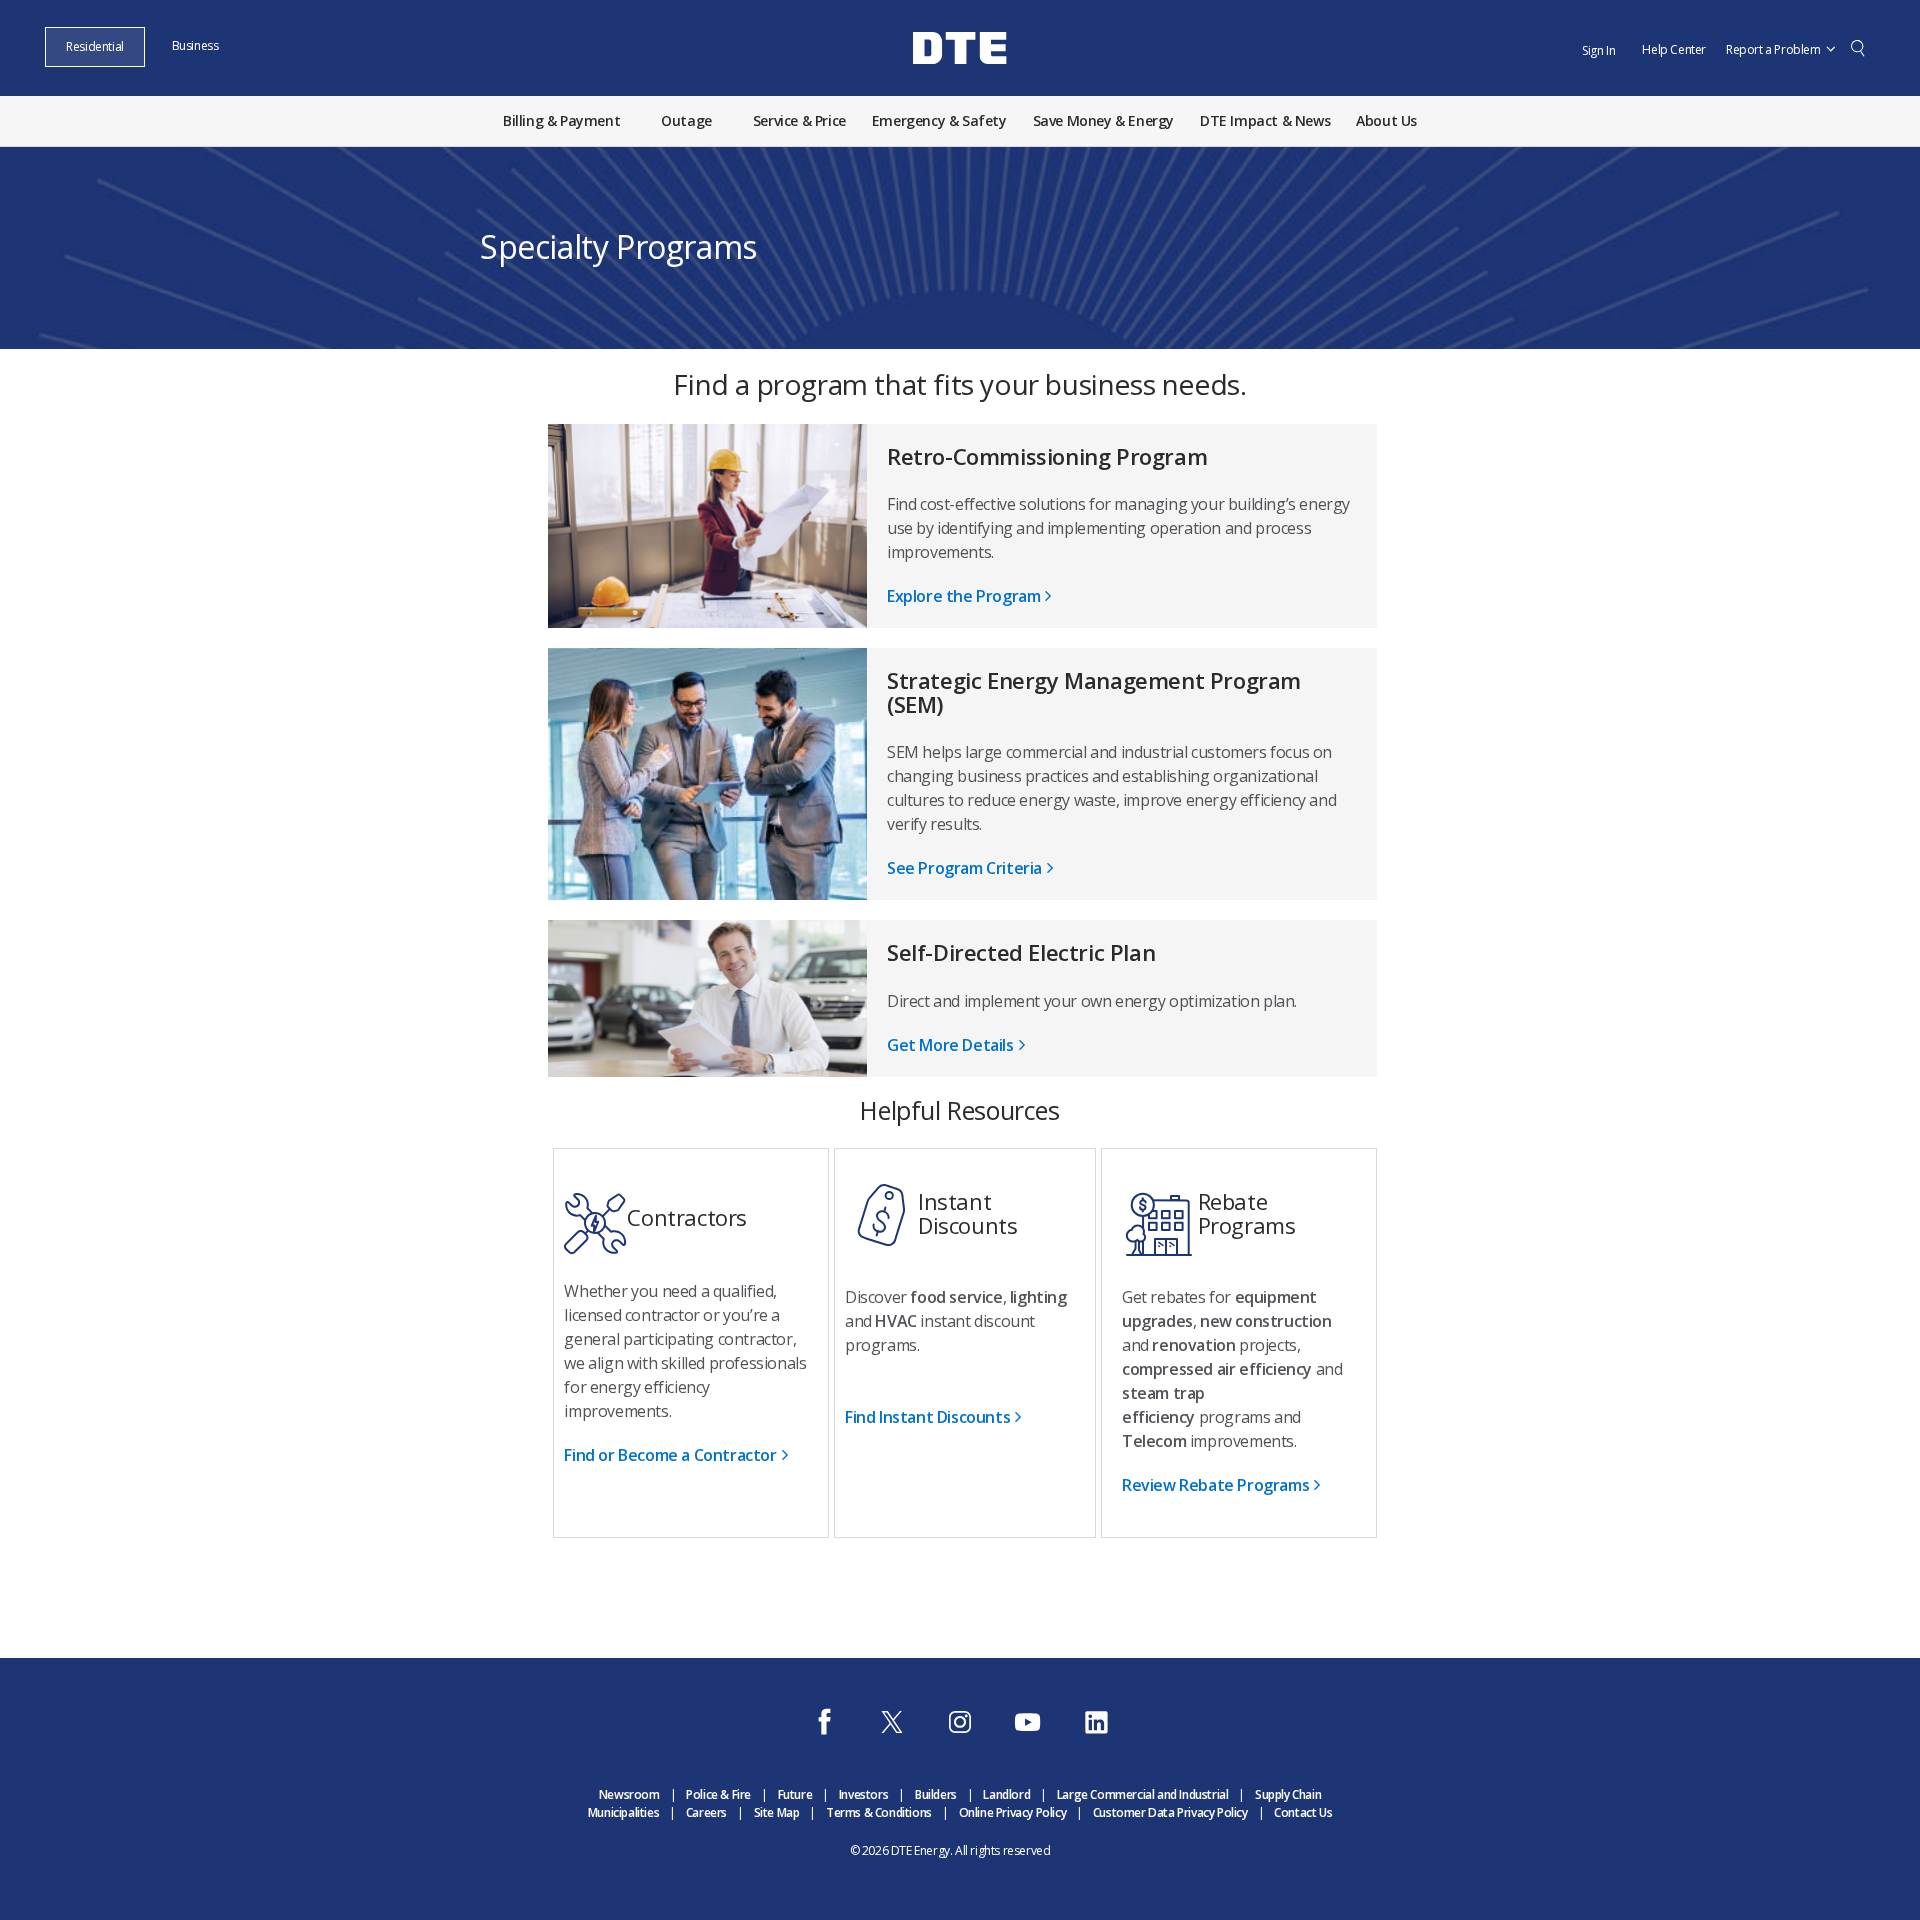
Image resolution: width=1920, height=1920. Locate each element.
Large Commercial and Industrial (1143, 1794)
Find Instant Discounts (927, 1417)
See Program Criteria (964, 868)
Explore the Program (963, 596)
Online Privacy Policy (1013, 1812)
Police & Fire (718, 1794)
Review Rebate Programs (1215, 1485)
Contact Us (1303, 1812)
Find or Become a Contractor (670, 1455)
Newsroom (629, 1794)
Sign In (1598, 50)
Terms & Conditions (879, 1812)
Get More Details (950, 1045)
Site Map (777, 1812)
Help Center (1674, 49)
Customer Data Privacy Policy (1170, 1812)
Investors (863, 1794)
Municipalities (623, 1812)
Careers (706, 1812)
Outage (686, 120)
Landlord (1006, 1794)
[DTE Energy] (960, 83)
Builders (936, 1794)
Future (795, 1794)
